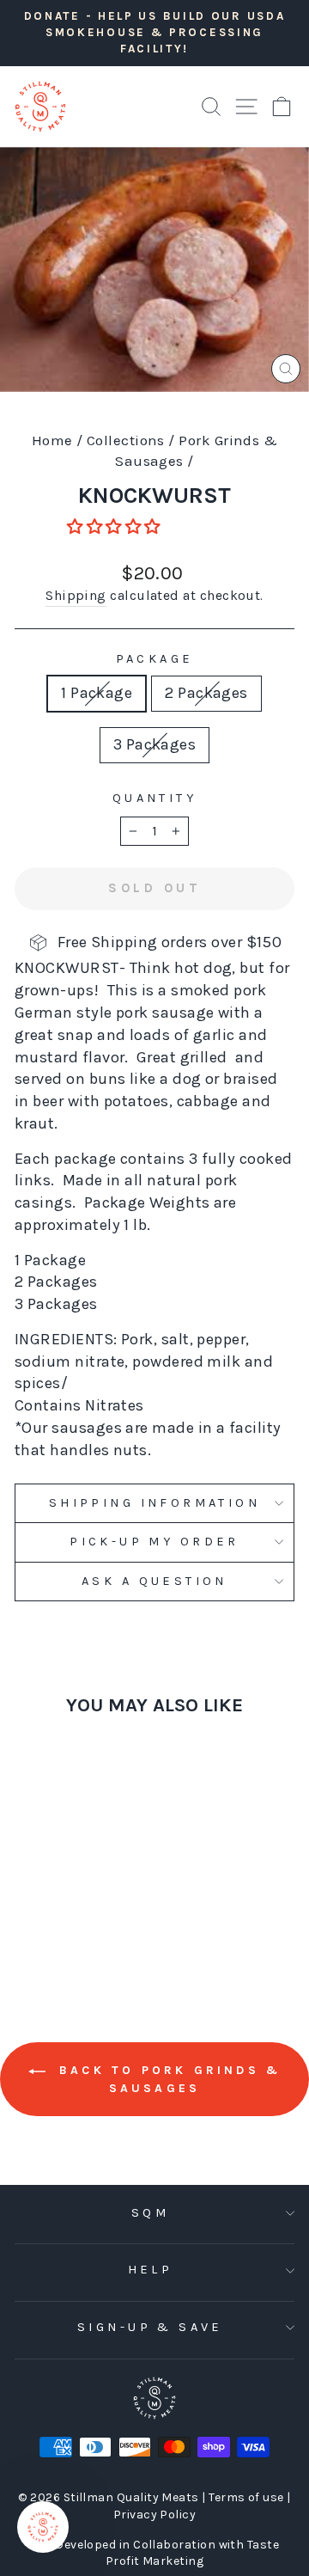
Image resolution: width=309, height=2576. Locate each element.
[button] (115, 527)
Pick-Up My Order (154, 1542)
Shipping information (154, 1503)
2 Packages (206, 693)
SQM (150, 2213)
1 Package (97, 693)
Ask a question (154, 1581)
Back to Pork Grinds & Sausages (167, 2079)
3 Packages (155, 744)
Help (151, 2270)
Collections (126, 440)
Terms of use (248, 2497)
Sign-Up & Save (150, 2327)
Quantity (154, 798)
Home (52, 440)
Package (155, 659)
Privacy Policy (154, 2515)
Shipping (76, 596)
